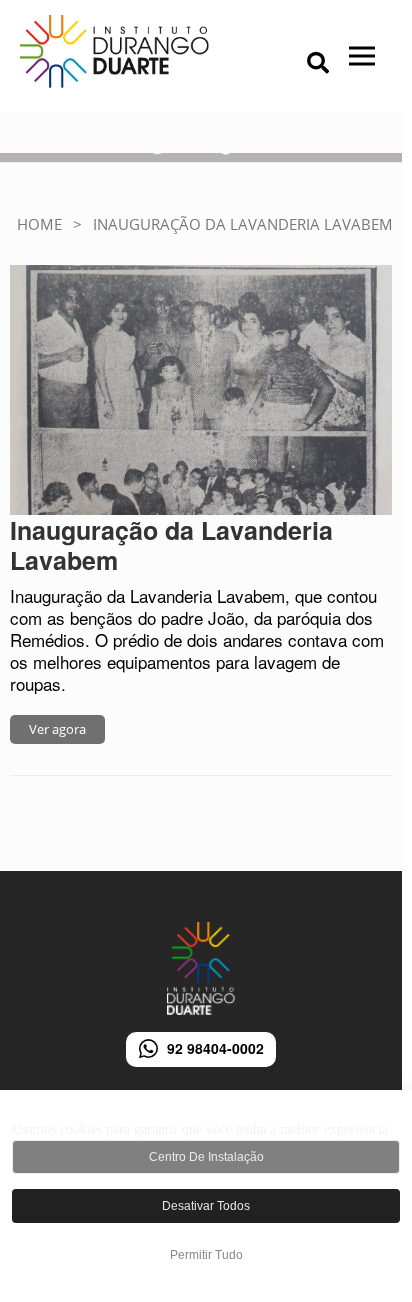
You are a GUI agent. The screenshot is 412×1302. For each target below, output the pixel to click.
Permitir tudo (206, 1255)
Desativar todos (206, 1206)
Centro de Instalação (206, 1157)
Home (39, 224)
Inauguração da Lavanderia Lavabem (171, 545)
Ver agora (57, 729)
